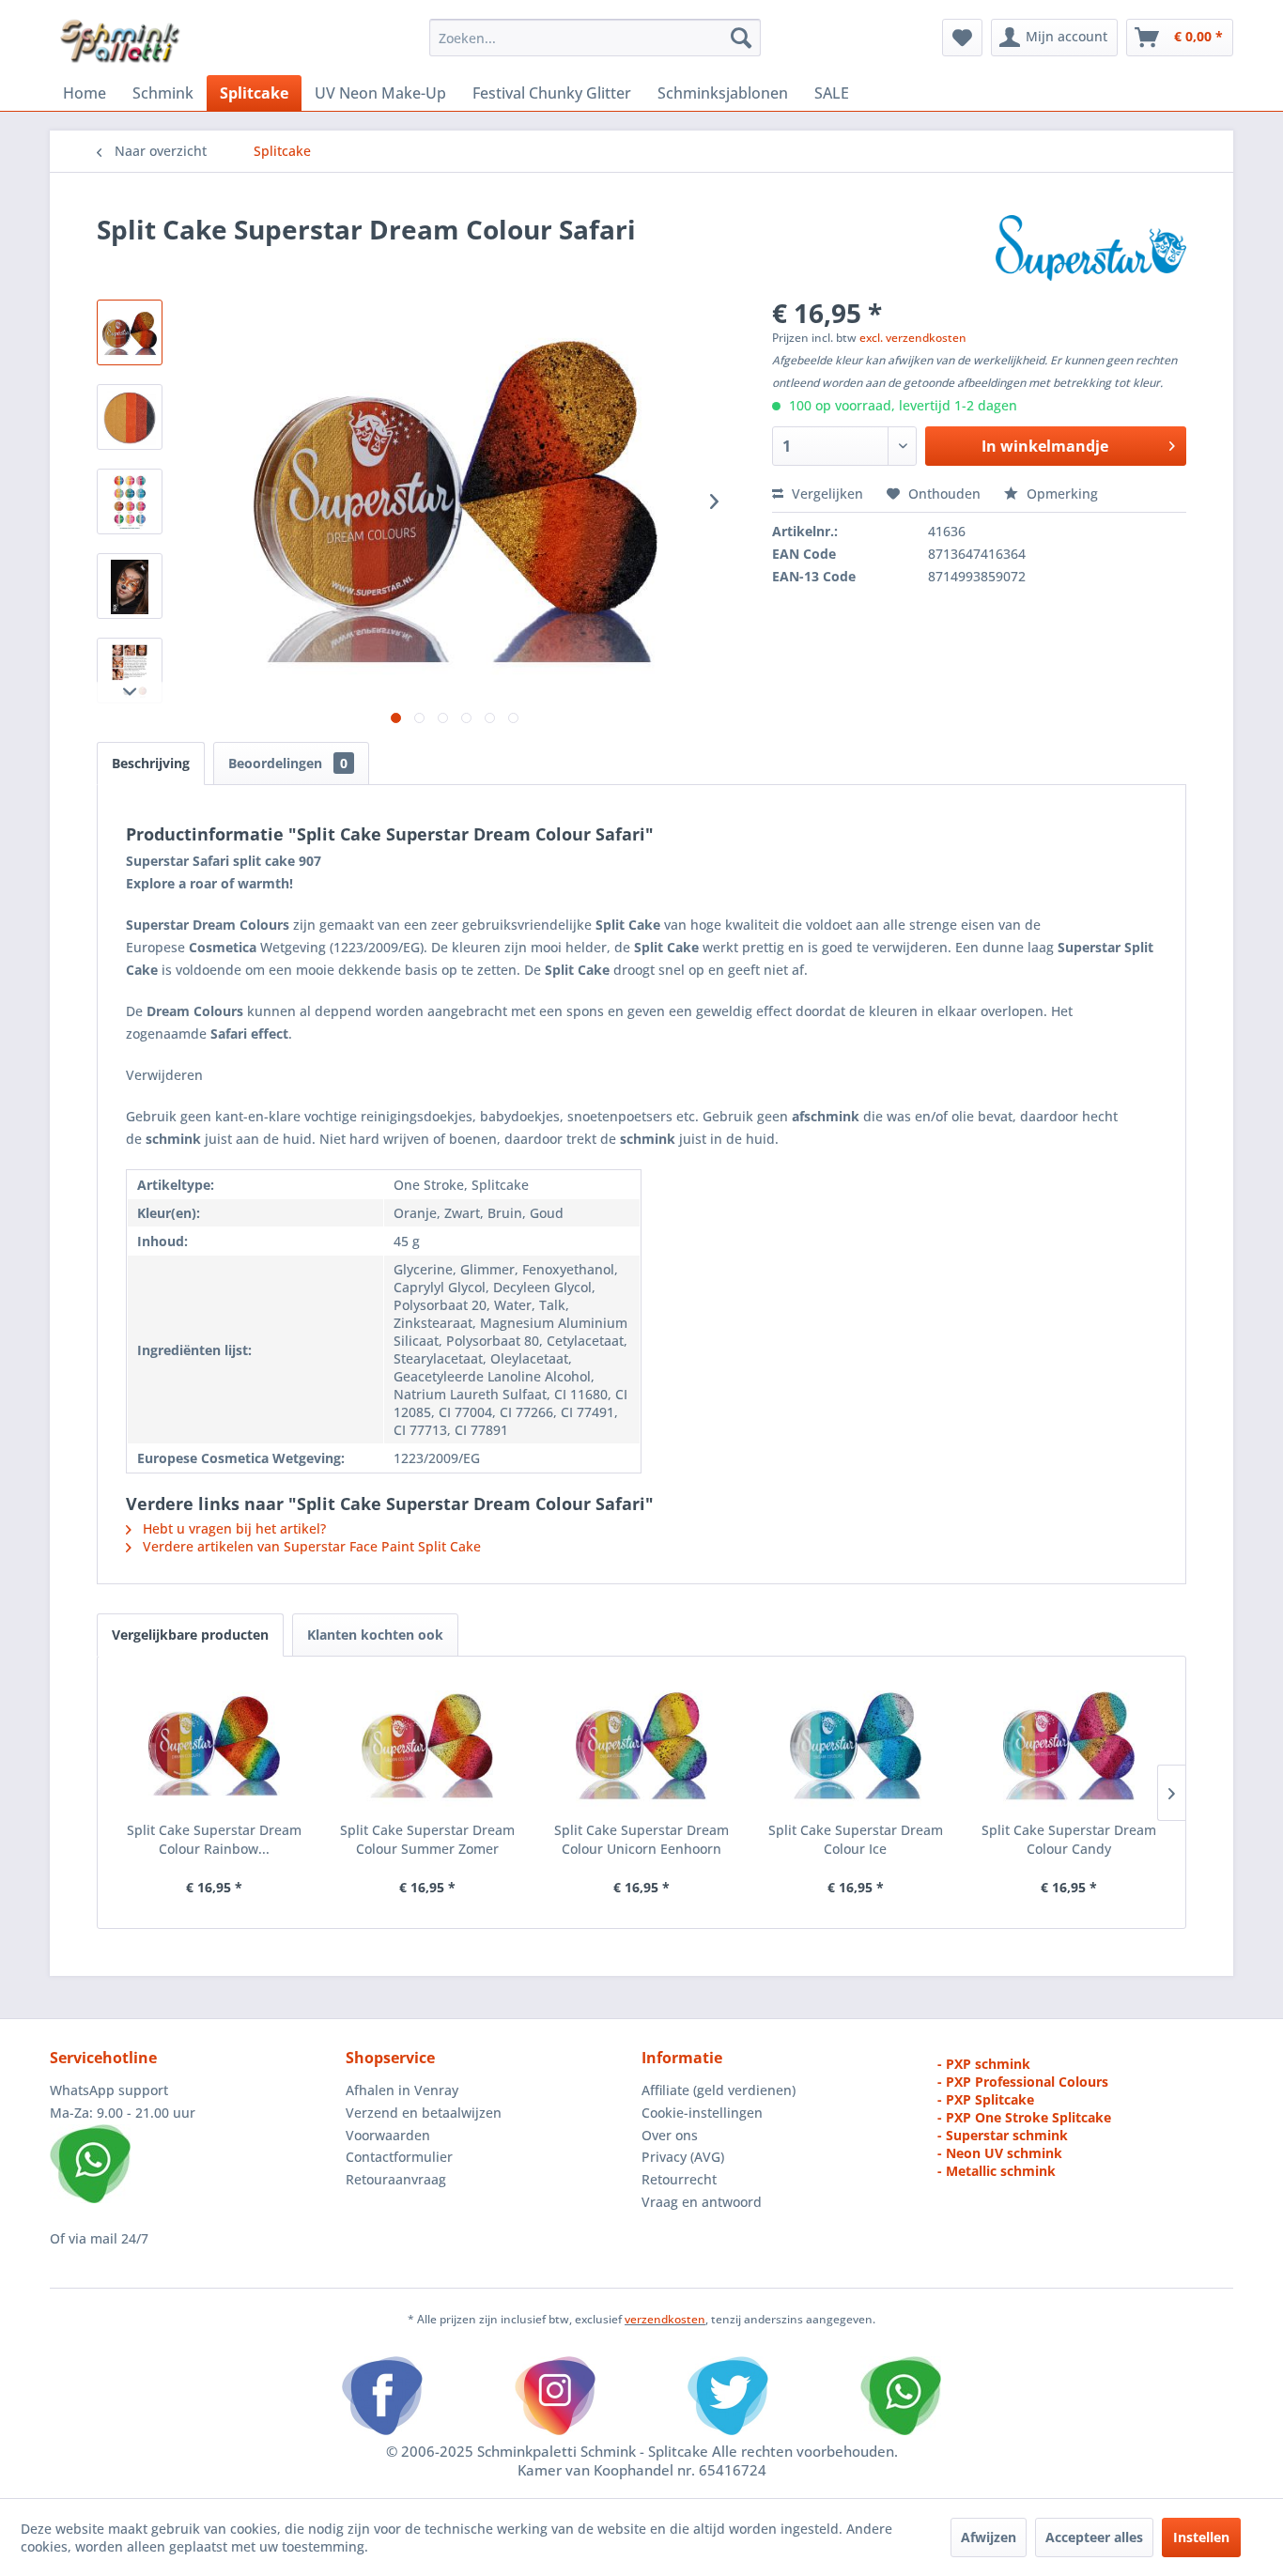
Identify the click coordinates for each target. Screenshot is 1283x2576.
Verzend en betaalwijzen (424, 2113)
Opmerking (1060, 494)
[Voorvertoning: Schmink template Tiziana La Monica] (130, 671)
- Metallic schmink (997, 2171)
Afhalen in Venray (402, 2090)
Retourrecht (679, 2179)
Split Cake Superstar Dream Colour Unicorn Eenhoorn (641, 1839)
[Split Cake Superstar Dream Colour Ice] (856, 1746)
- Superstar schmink (1003, 2135)
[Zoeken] (741, 38)
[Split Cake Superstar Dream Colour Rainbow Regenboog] (214, 1746)
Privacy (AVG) (683, 2157)
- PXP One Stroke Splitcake (1024, 2117)
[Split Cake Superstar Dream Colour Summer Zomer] (428, 1746)
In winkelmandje (1045, 446)
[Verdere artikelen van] (1091, 248)
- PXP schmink (984, 2064)
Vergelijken (826, 494)
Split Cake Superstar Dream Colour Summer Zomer (427, 1839)
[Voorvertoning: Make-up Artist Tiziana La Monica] (130, 586)
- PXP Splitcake (986, 2099)
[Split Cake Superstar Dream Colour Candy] (1069, 1746)
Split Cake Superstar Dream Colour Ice (856, 1839)
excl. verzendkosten (913, 338)
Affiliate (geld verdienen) (719, 2090)
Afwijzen (989, 2537)
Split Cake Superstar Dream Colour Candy (1069, 1839)
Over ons (670, 2135)
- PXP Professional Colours (1023, 2082)
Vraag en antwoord (702, 2202)
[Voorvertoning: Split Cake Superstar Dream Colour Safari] (130, 332)
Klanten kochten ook (375, 1635)
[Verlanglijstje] (962, 38)
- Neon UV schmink (1000, 2153)
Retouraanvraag (396, 2179)
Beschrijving (151, 763)
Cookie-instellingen (702, 2113)
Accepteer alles (1094, 2537)
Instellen (1201, 2537)
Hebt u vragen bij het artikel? (232, 1528)
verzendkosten (665, 2319)
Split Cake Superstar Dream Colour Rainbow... (214, 1839)
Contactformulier (399, 2157)
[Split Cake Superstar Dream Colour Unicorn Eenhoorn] (641, 1746)
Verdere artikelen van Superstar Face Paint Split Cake (310, 1546)
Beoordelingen (288, 763)
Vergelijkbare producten (190, 1635)
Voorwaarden (388, 2135)
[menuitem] (595, 38)
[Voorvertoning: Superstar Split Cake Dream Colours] (130, 501)
